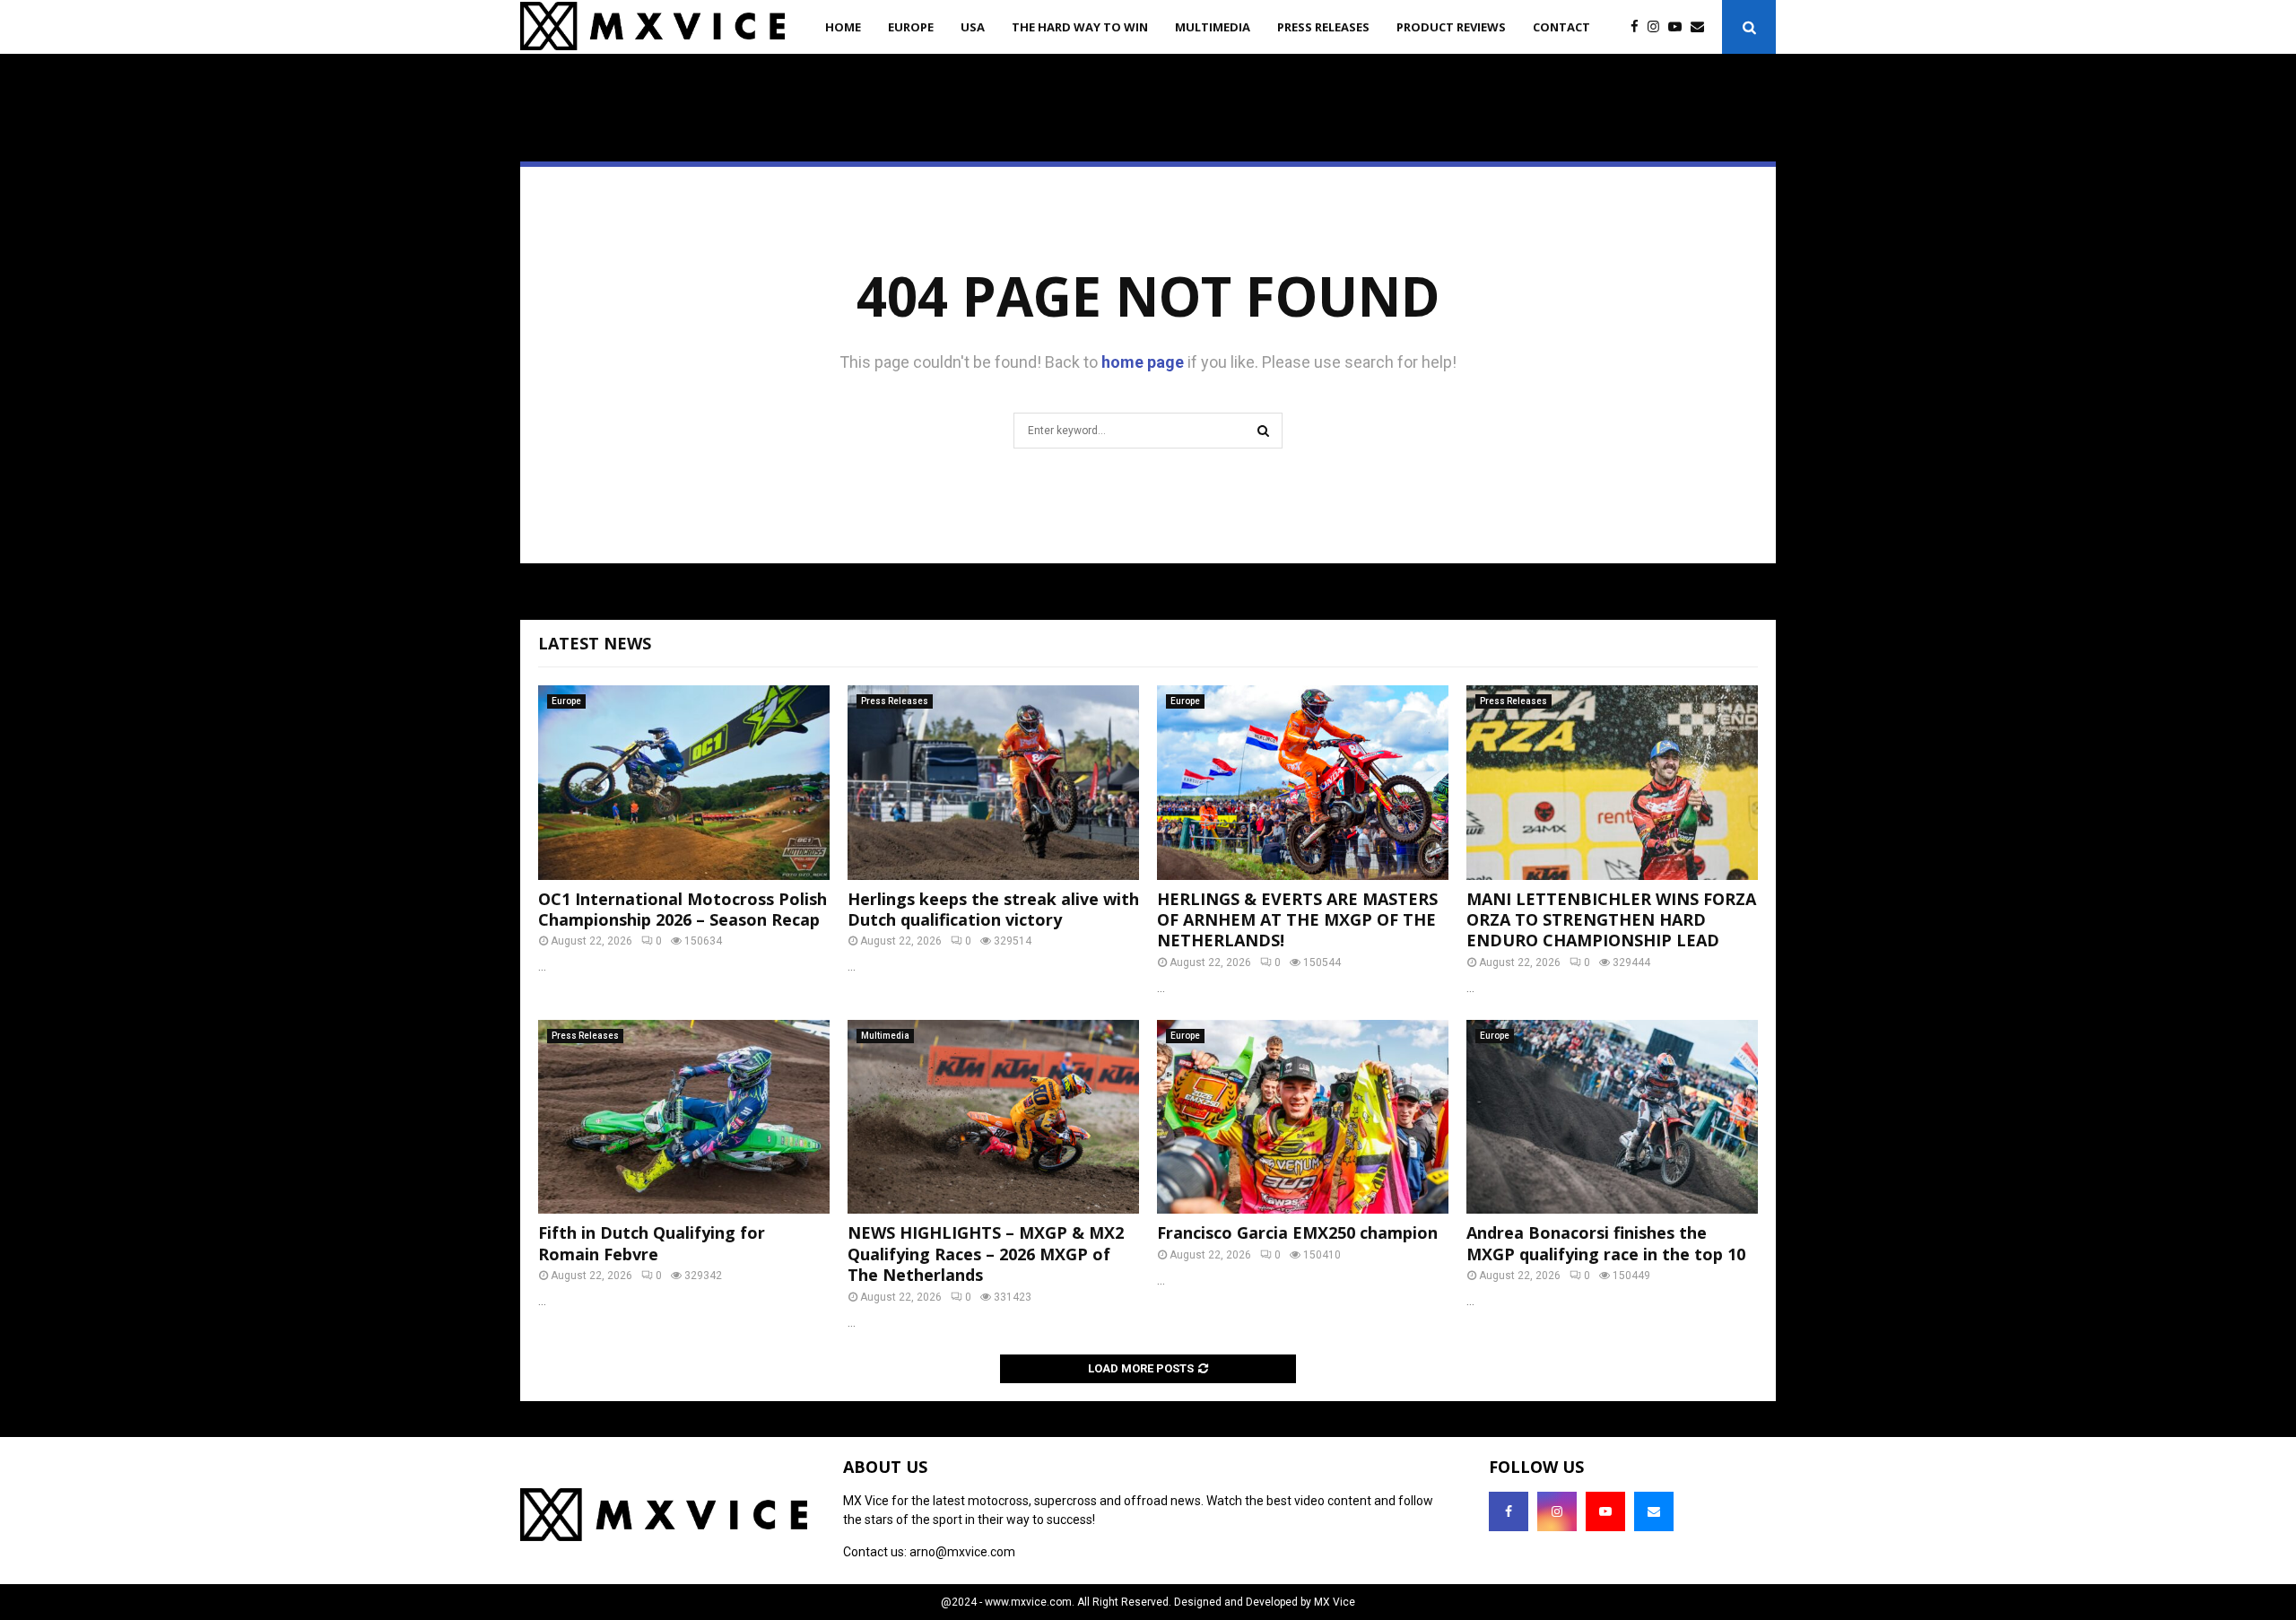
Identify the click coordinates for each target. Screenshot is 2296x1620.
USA (973, 27)
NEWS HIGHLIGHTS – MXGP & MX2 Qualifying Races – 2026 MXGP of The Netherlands (986, 1254)
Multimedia (1213, 27)
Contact (1561, 27)
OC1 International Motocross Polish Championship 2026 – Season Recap (683, 909)
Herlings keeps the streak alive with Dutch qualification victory (993, 909)
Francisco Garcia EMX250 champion (1297, 1232)
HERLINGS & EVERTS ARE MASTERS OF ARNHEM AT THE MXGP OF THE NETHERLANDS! (1297, 920)
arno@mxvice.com (962, 1552)
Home (843, 27)
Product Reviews (1451, 27)
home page (1143, 362)
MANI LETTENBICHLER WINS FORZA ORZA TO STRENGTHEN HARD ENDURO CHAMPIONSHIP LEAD (1611, 920)
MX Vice (1335, 1602)
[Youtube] (1679, 27)
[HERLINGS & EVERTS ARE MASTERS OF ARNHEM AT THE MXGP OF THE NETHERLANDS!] (1303, 783)
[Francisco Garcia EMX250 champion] (1303, 1117)
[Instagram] (1658, 27)
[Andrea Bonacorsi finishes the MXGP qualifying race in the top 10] (1612, 1117)
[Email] (1702, 27)
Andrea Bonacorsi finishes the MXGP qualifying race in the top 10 (1606, 1243)
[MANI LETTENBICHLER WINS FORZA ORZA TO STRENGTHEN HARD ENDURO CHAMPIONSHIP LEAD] (1612, 783)
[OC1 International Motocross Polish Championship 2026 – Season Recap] (684, 783)
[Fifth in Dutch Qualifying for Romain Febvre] (684, 1117)
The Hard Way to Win (1080, 27)
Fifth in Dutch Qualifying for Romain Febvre (652, 1243)
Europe (911, 27)
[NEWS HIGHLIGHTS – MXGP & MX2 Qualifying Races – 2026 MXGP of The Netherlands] (993, 1117)
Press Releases (1323, 27)
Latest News (595, 643)
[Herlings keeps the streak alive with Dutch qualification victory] (993, 783)
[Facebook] (1639, 27)
